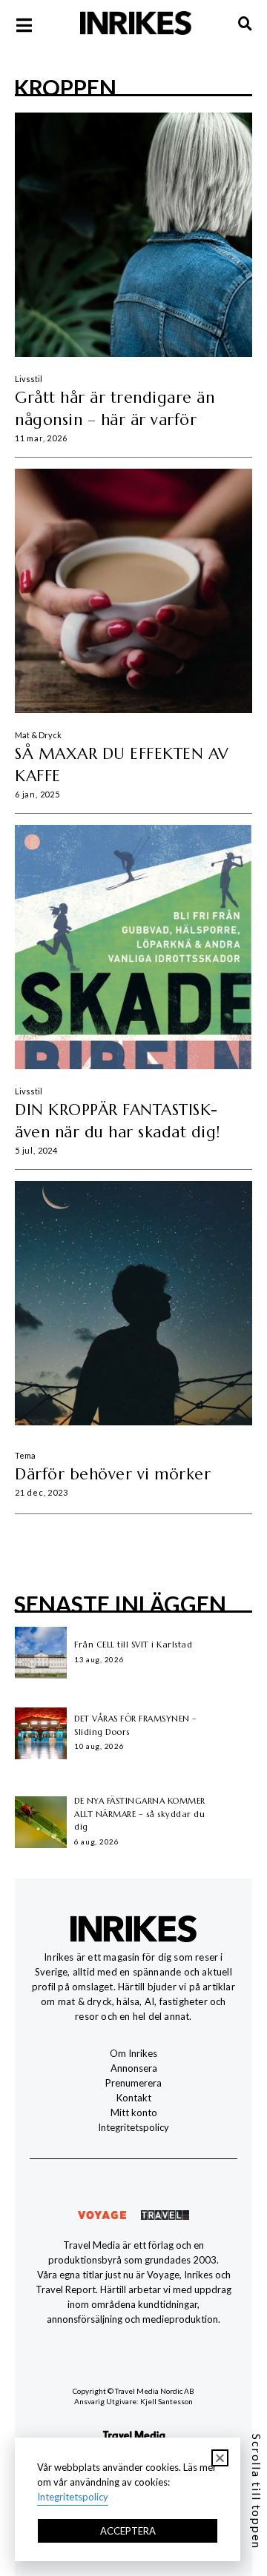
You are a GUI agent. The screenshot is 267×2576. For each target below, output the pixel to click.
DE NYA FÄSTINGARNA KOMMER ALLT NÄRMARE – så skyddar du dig (140, 1814)
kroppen (65, 87)
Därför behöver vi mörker (113, 1474)
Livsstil (29, 379)
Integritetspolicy (133, 2127)
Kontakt (134, 2098)
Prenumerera (133, 2083)
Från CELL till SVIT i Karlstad (133, 1645)
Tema (25, 1455)
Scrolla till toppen (257, 2492)
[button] (220, 2458)
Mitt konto (134, 2112)
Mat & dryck (38, 735)
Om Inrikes (133, 2053)
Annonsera (134, 2068)
